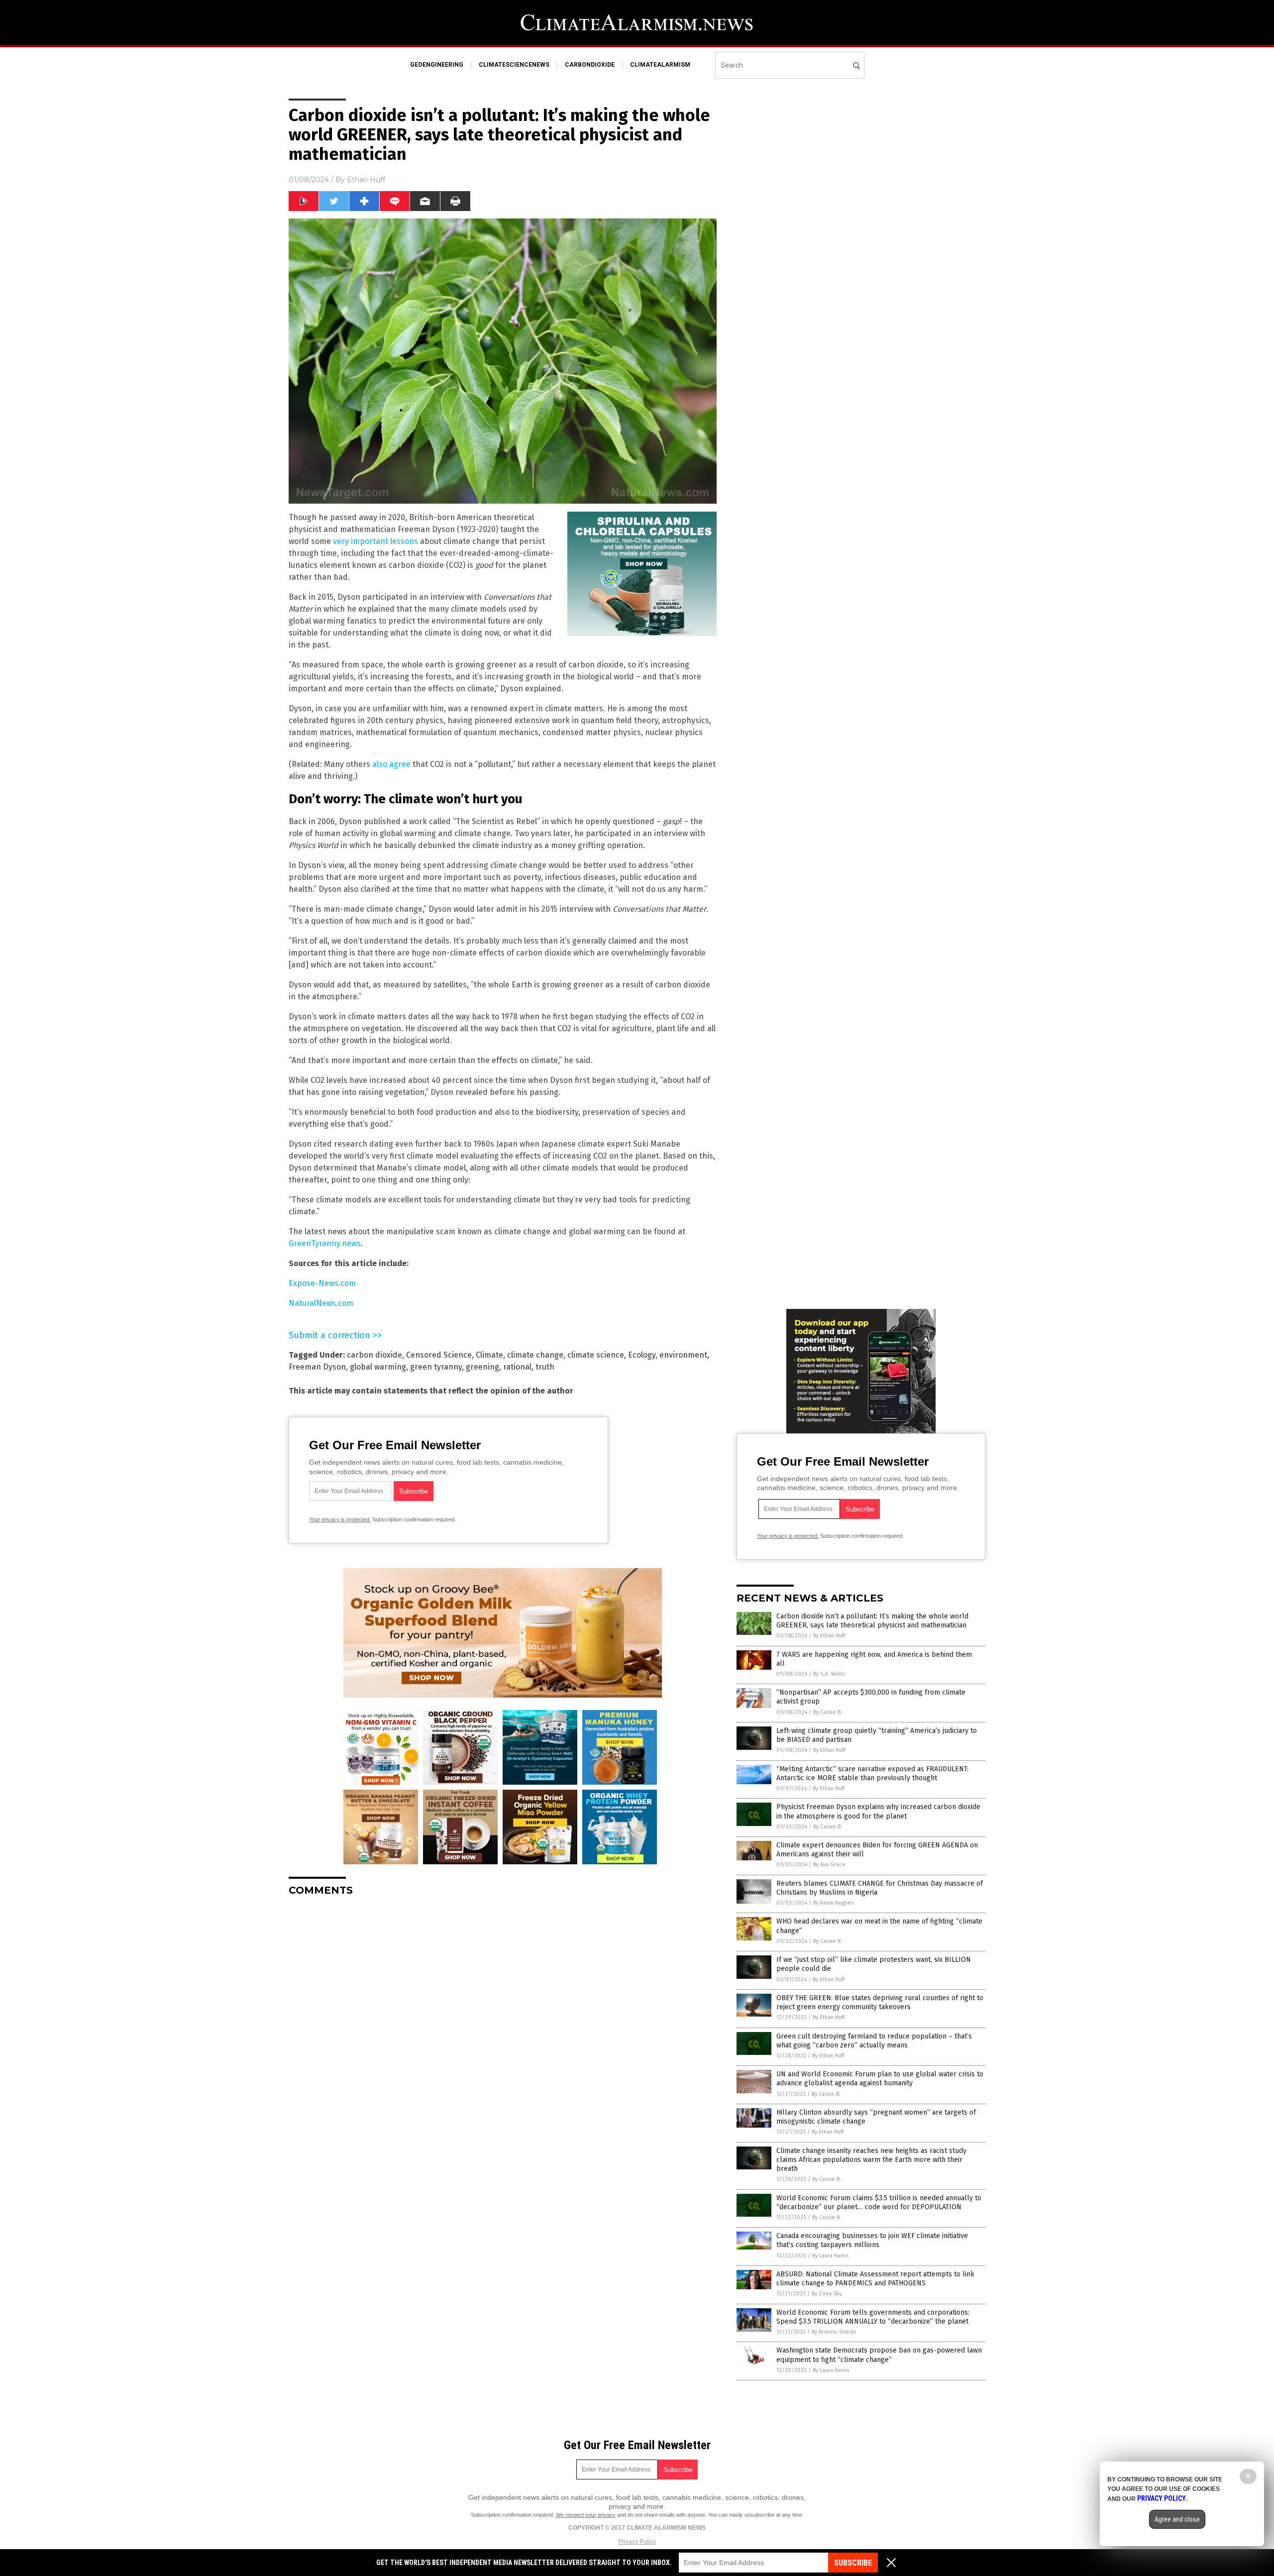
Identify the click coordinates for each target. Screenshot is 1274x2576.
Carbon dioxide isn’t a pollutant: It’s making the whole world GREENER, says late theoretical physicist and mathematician (872, 1621)
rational (517, 1367)
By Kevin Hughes (833, 1903)
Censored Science (439, 1355)
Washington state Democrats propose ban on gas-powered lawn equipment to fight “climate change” (879, 2355)
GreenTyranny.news (325, 1243)
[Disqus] (503, 2029)
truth (545, 1367)
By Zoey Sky (827, 2294)
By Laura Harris (830, 2256)
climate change (535, 1355)
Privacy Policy (637, 2542)
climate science (596, 1355)
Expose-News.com (322, 1283)
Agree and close (1177, 2519)
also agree (391, 764)
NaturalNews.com (321, 1303)
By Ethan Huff (829, 1636)
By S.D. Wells (829, 1674)
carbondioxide (590, 65)
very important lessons (375, 541)
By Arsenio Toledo (834, 2332)
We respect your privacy (586, 2515)
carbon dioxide (374, 1355)
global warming (378, 1367)
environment (683, 1355)
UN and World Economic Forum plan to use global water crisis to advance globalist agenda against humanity (880, 2079)
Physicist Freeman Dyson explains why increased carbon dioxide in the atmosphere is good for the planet (878, 1811)
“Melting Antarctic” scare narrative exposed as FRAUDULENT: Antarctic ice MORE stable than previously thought (872, 1773)
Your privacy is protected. (340, 1519)
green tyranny (436, 1367)
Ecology (642, 1355)
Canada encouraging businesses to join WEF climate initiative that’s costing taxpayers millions (872, 2240)
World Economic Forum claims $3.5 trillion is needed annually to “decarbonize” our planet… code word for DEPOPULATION (879, 2202)
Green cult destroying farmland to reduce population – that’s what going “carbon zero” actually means (874, 2041)
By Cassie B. (828, 1712)
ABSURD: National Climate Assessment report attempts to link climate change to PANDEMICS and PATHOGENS (875, 2279)
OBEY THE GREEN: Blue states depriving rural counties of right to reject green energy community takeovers (880, 2002)
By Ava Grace (829, 1865)
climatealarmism (660, 65)
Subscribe (853, 2563)
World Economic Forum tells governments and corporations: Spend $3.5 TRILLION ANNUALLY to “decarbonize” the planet (873, 2317)
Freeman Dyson (317, 1367)
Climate (489, 1355)
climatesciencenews (514, 65)
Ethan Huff (366, 180)
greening (482, 1367)
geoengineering (437, 65)
